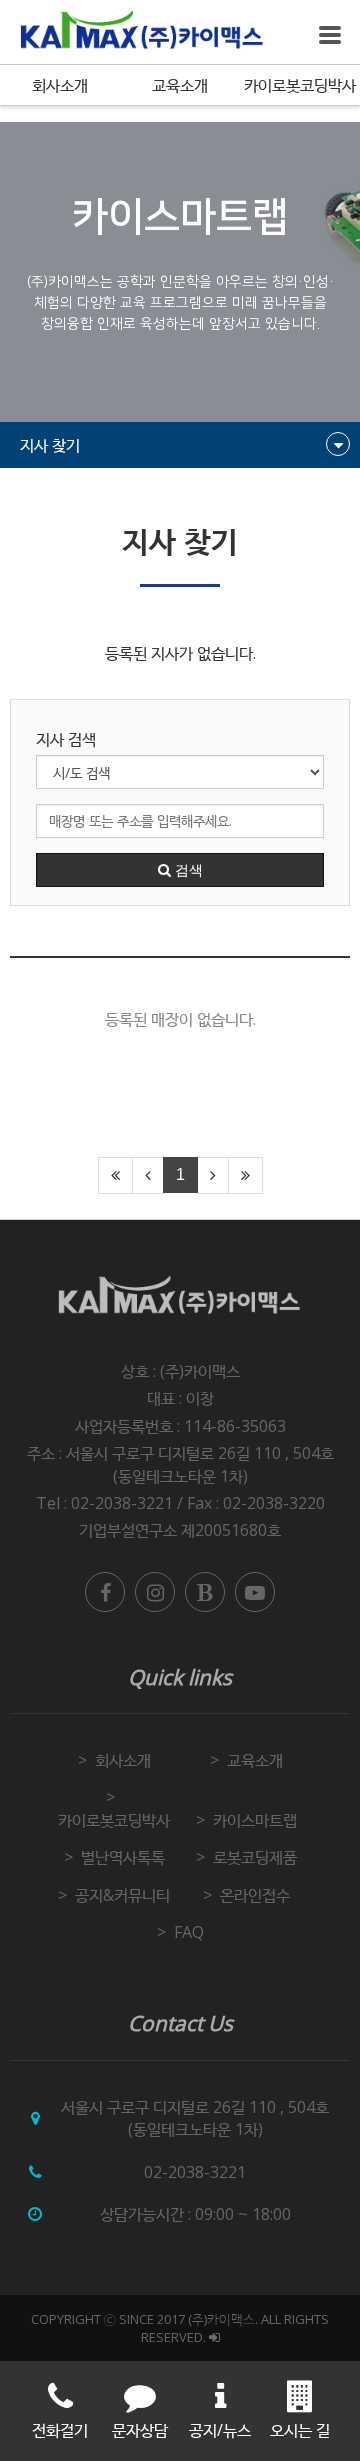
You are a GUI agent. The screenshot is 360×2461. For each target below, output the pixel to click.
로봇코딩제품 (255, 1857)
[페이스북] (105, 1592)
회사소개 (60, 85)
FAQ (189, 1932)
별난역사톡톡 (123, 1857)
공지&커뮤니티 (122, 1895)
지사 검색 (66, 739)
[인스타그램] (155, 1592)
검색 (187, 870)
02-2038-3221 (195, 2172)
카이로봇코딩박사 (300, 85)
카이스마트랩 (255, 1820)
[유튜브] (255, 1592)
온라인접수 (255, 1895)
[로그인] (214, 2337)
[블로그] (205, 1592)
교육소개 (180, 85)
